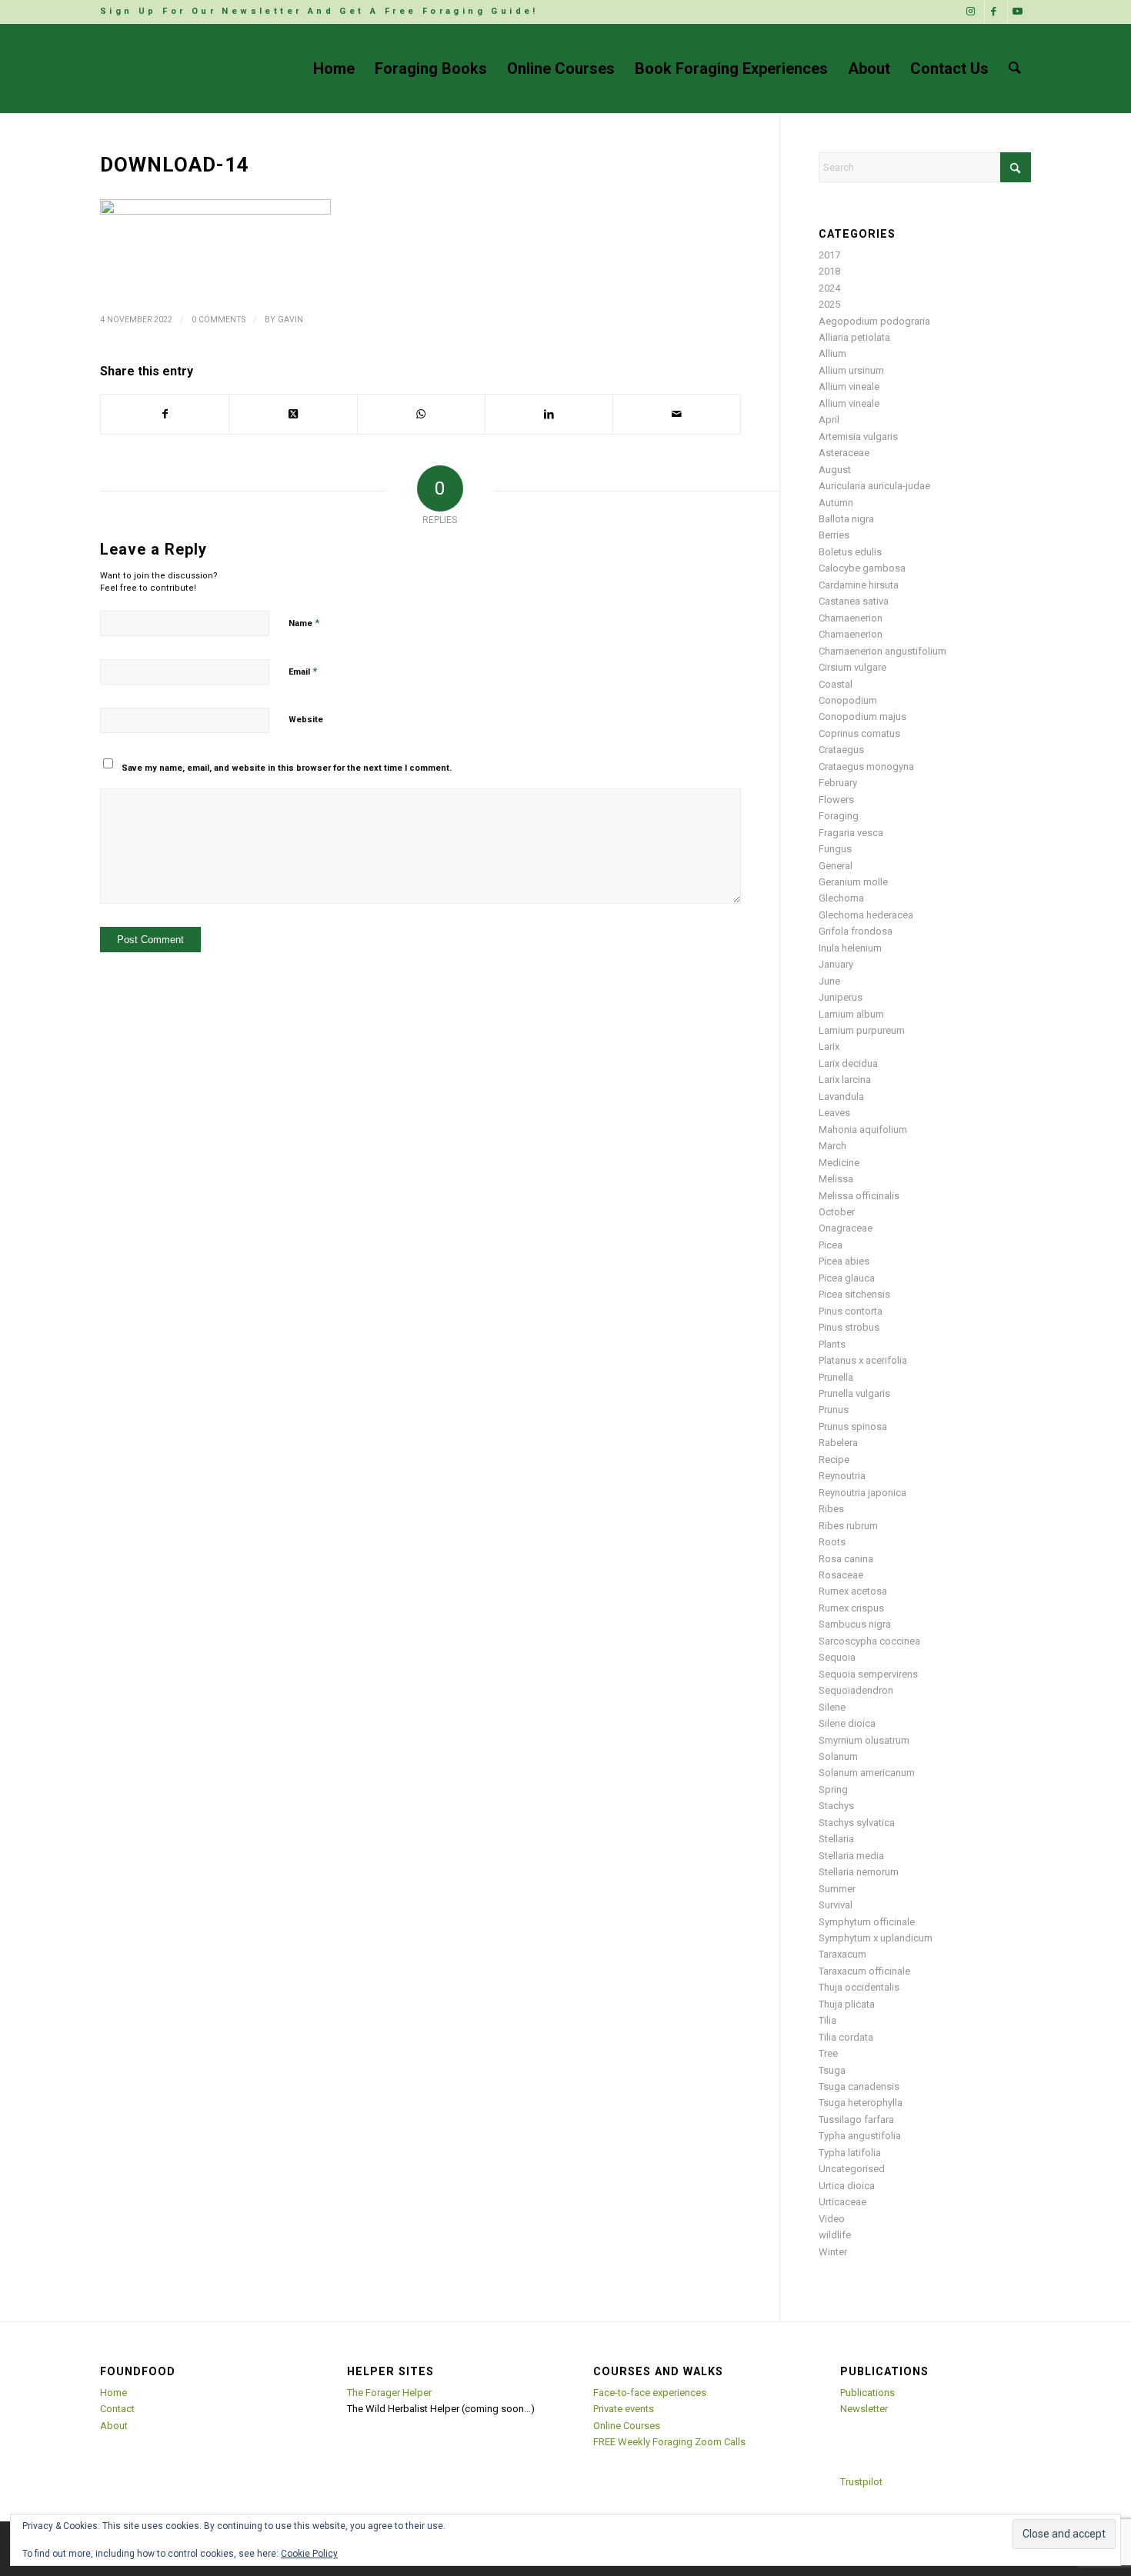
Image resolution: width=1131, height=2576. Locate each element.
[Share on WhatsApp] (421, 414)
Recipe (834, 1460)
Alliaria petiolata (854, 337)
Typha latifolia (850, 2153)
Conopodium (848, 700)
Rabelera (838, 1443)
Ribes (831, 1509)
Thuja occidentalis (859, 1987)
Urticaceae (842, 2202)
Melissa (836, 1179)
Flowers (836, 800)
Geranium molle (853, 882)
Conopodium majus (862, 716)
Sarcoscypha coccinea (869, 1641)
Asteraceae (844, 453)
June (829, 981)
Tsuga (832, 2070)
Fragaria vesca (851, 833)
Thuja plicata (847, 2004)
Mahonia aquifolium (863, 1130)
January (836, 964)
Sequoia (837, 1657)
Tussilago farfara (856, 2119)
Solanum (838, 1756)
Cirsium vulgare (852, 667)
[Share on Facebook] (165, 414)
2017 (829, 255)
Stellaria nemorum (859, 1872)
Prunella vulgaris (854, 1393)
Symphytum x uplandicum (876, 1938)
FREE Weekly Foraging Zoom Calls (669, 2442)
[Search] (1015, 68)
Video (832, 2219)
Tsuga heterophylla (861, 2103)
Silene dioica (847, 1723)
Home (113, 2393)
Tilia (827, 2020)
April (829, 420)
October (837, 1212)
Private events (624, 2409)
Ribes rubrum (848, 1526)
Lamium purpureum (862, 1030)
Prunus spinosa (853, 1426)
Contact (117, 2409)
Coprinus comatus (859, 733)
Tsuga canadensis (859, 2086)
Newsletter (864, 2409)
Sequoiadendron (856, 1690)
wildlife (835, 2235)
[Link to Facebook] (996, 12)
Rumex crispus (851, 1608)
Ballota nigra (846, 519)
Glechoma (841, 898)
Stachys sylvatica (857, 1823)
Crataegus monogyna (866, 766)
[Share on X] (293, 414)
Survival (836, 1905)
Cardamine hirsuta (859, 585)
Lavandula (841, 1096)
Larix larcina (845, 1080)
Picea (831, 1245)
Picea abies (844, 1261)
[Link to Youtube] (1019, 12)
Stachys (836, 1806)
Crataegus (841, 750)
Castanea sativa (854, 601)
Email (303, 671)
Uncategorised (852, 2169)
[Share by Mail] (677, 414)
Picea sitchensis (854, 1294)
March (832, 1146)
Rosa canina (846, 1559)
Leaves (834, 1113)
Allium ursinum (851, 370)
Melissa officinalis (859, 1196)
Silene (832, 1707)
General (836, 866)
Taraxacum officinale (864, 1971)
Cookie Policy (309, 2554)
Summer (837, 1889)
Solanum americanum (867, 1773)
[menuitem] (319, 12)
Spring (833, 1790)
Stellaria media (851, 1856)
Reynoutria (842, 1476)
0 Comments (219, 320)
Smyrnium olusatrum (864, 1740)
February (838, 783)
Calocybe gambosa (862, 568)
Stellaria (836, 1839)
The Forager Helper (389, 2393)
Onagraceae (846, 1228)
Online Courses (627, 2426)
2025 (829, 304)
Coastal (836, 684)
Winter (833, 2252)
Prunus (834, 1410)
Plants (832, 1344)
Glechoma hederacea (866, 915)
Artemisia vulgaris (858, 437)
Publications (867, 2393)
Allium (832, 353)
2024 (829, 288)
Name (304, 623)
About (114, 2426)
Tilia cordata (846, 2037)
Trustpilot (861, 2482)
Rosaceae (841, 1575)
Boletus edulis (850, 552)
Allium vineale (849, 387)
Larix (829, 1046)
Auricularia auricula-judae (874, 486)
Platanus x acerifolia (863, 1360)
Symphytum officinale (867, 1922)
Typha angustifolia (860, 2136)
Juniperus (841, 997)
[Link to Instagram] (973, 12)
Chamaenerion (851, 618)
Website (306, 720)
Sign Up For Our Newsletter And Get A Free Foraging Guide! (319, 11)
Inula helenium (850, 948)
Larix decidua (848, 1063)
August (835, 470)
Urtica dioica (847, 2186)
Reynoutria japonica (862, 1493)
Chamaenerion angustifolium (882, 651)
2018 (829, 271)
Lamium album (851, 1014)
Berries (834, 535)
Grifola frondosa (856, 931)
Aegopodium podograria (874, 321)
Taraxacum (842, 1954)
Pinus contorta (851, 1311)
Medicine (839, 1163)
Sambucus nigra (855, 1624)
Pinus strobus (849, 1327)
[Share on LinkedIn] (549, 414)
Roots (832, 1542)
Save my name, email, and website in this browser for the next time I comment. (287, 768)
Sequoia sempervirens (868, 1674)
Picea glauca (847, 1278)
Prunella (836, 1377)
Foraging (839, 816)
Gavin (290, 320)
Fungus (835, 849)
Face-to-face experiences (650, 2393)
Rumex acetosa (853, 1591)
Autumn (836, 503)
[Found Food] (185, 68)
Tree (828, 2053)
